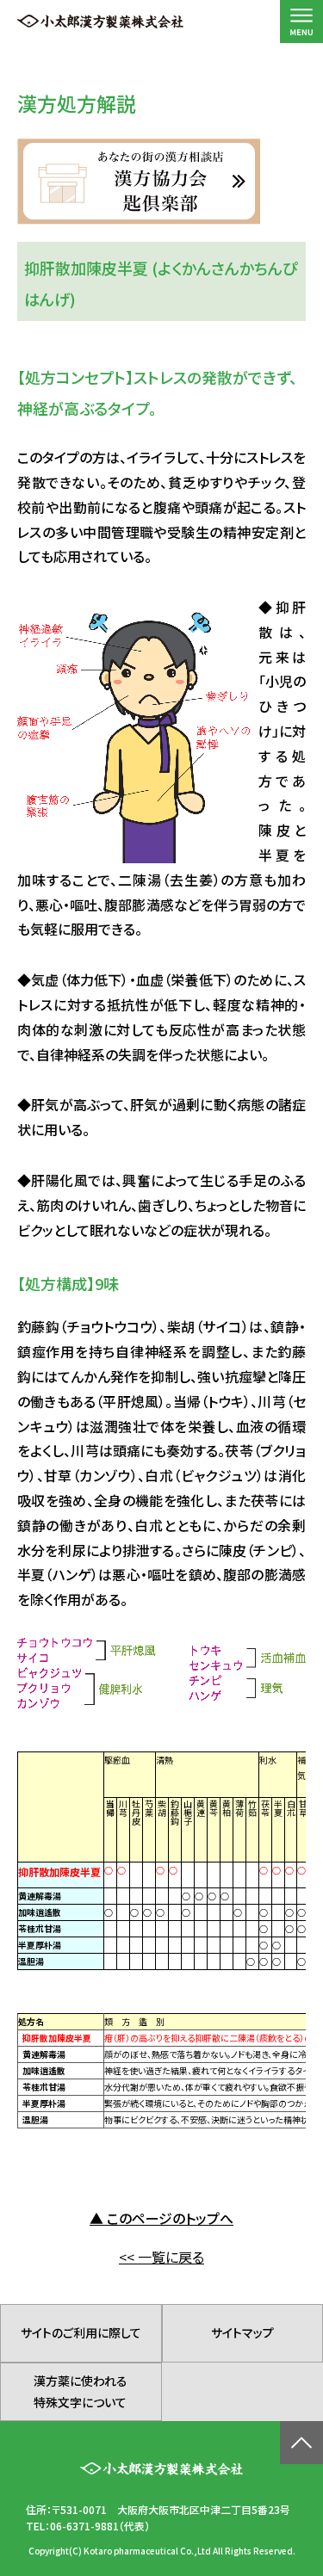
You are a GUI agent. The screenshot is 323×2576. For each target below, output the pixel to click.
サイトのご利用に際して (81, 2332)
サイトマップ (242, 2332)
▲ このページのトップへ (161, 2218)
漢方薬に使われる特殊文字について (81, 2391)
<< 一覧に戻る (161, 2257)
